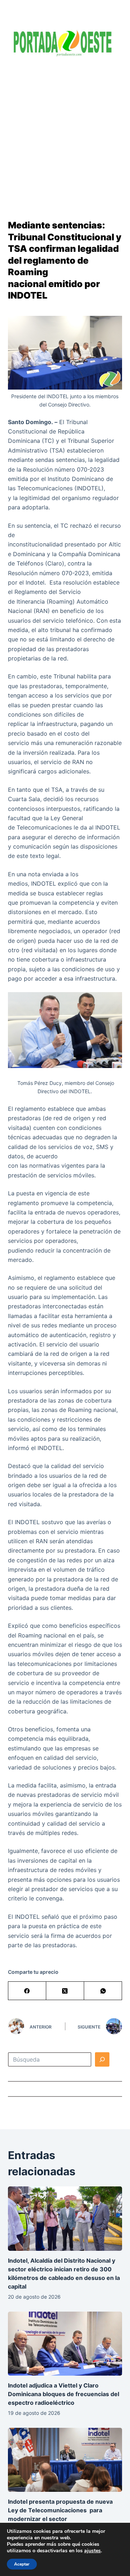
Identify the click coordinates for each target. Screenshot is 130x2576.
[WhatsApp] (103, 1991)
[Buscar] (102, 2059)
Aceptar (22, 2564)
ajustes (92, 2551)
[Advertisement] (65, 133)
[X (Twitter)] (65, 1991)
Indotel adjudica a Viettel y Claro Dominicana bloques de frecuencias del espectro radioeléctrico (64, 2394)
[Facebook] (27, 1991)
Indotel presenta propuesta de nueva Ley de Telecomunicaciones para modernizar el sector (60, 2510)
